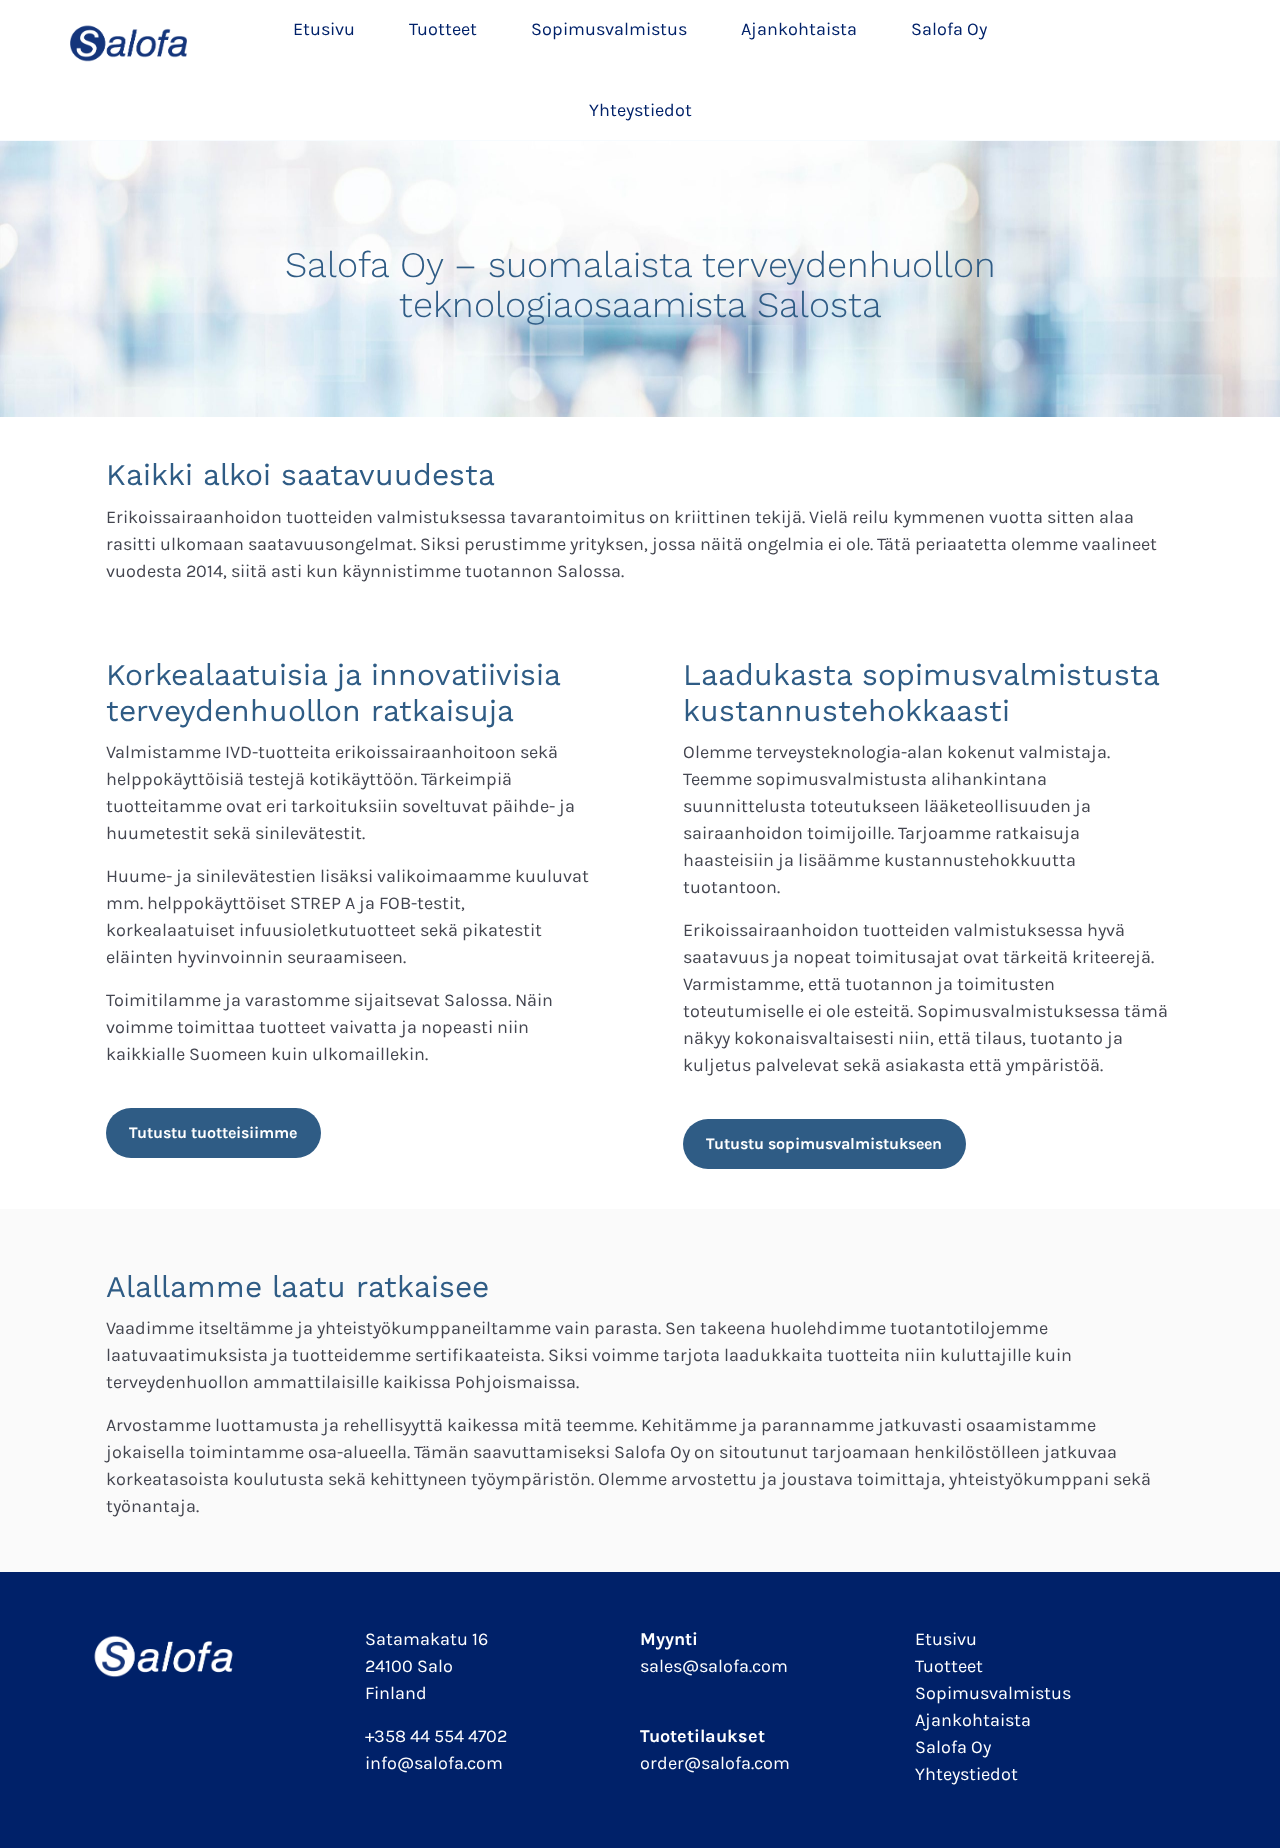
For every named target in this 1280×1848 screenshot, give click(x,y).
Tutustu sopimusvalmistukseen (824, 1143)
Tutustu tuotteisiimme (213, 1132)
